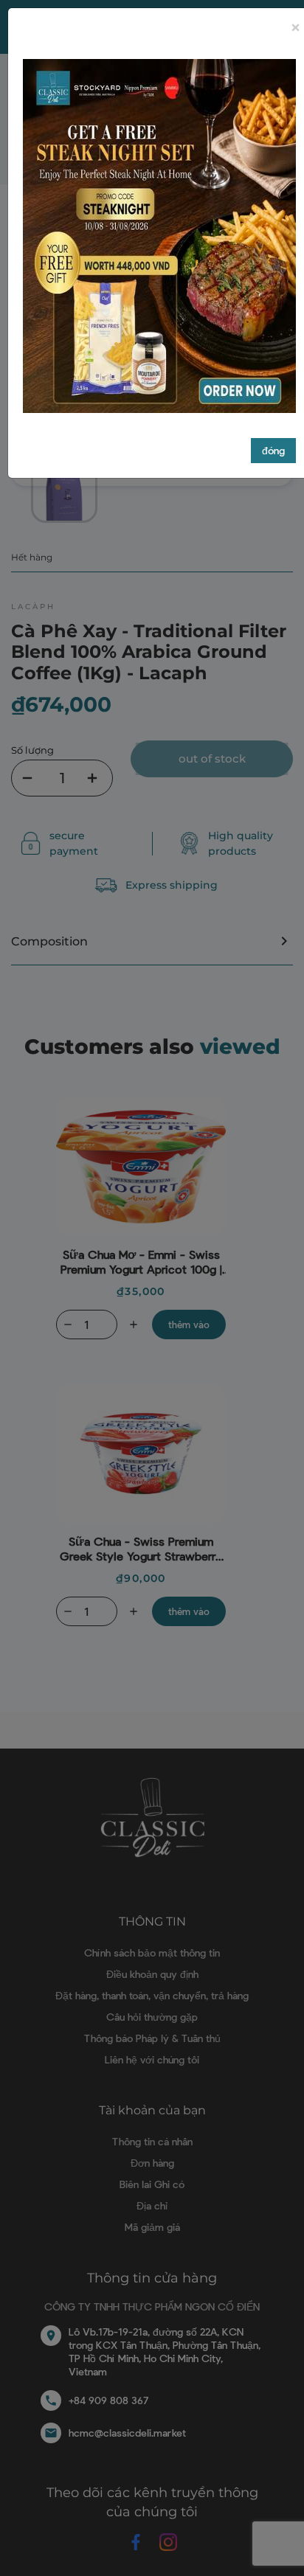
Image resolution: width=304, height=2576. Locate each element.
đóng (273, 450)
